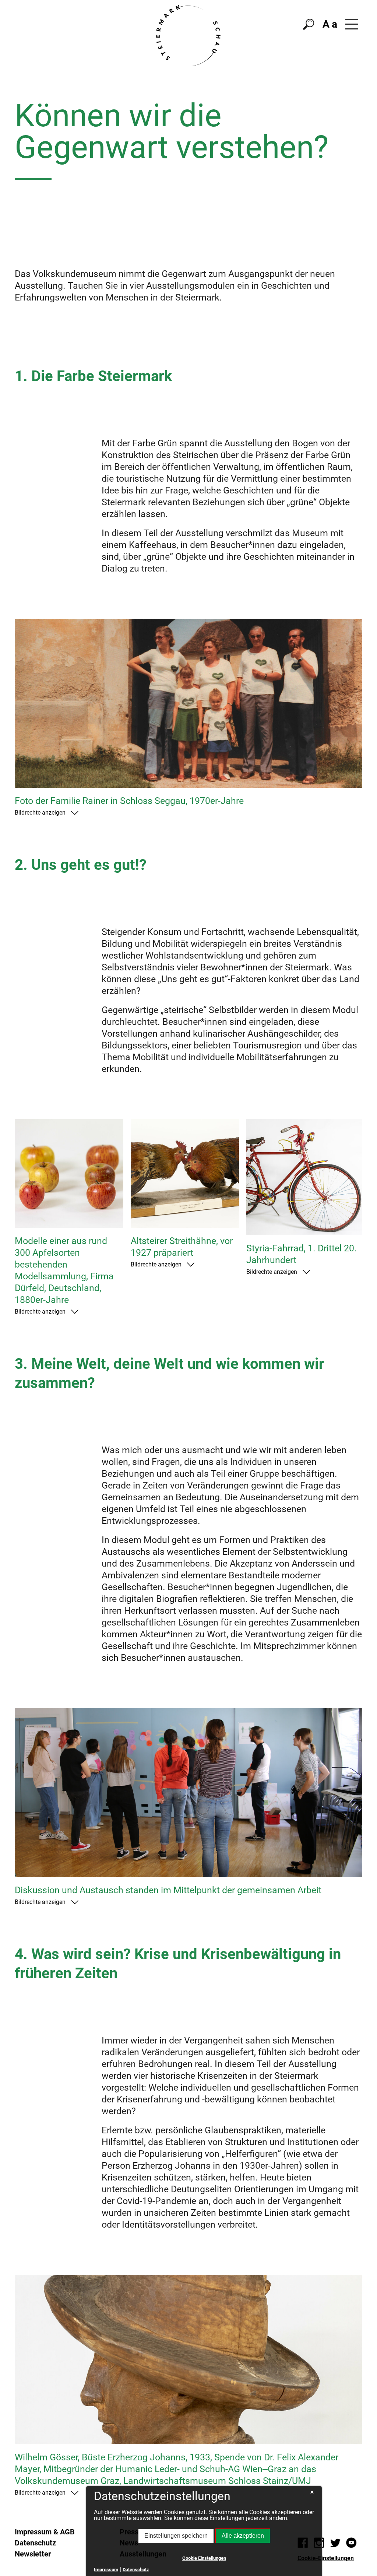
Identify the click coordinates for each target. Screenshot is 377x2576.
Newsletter (33, 2554)
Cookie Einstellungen (204, 2558)
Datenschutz (35, 2543)
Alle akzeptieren (243, 2536)
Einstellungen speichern (176, 2536)
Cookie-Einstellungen (326, 2558)
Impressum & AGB (45, 2532)
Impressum (106, 2570)
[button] (352, 24)
